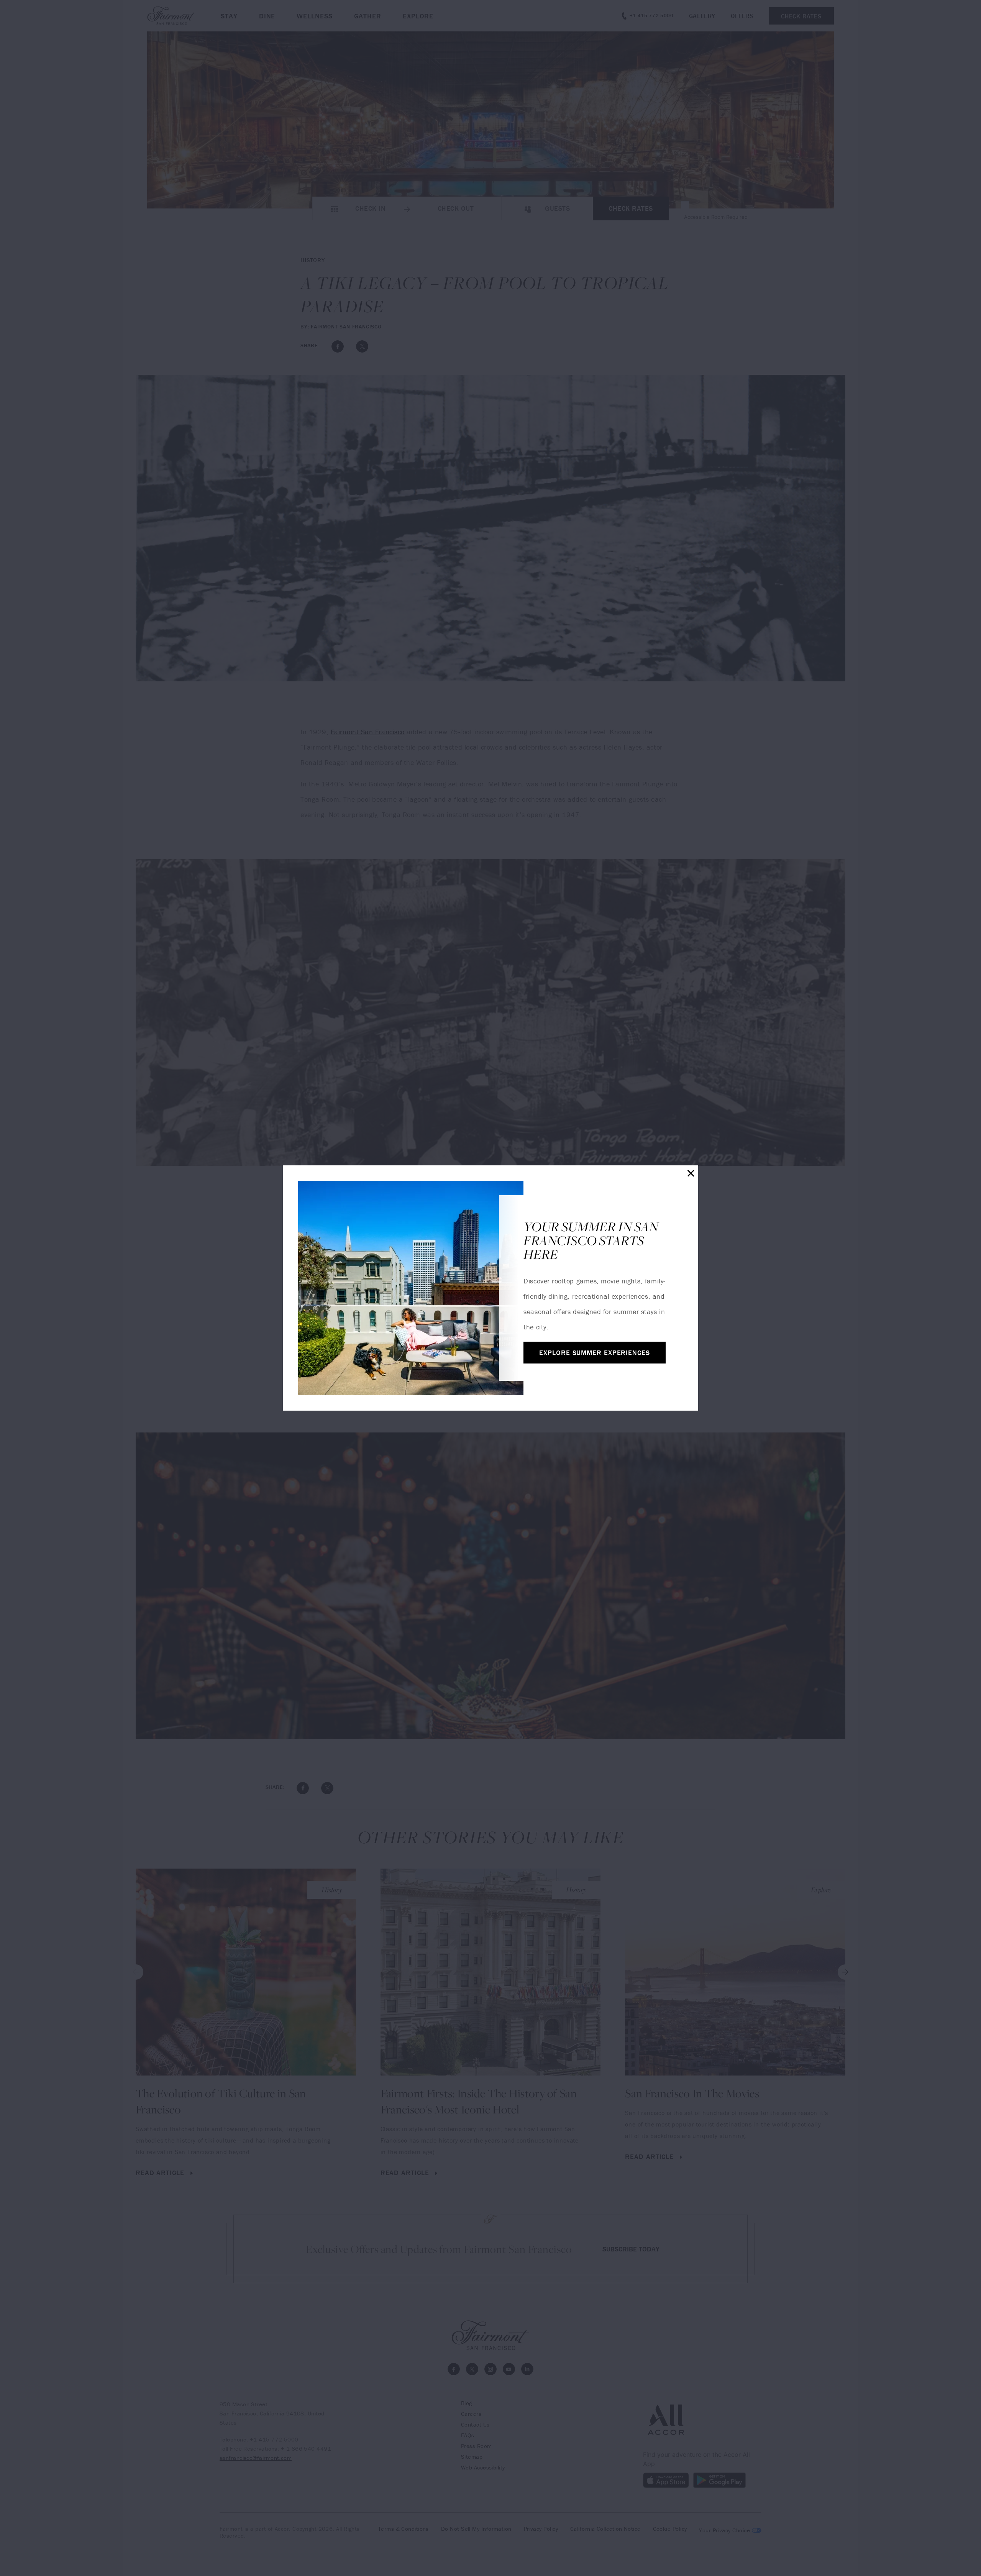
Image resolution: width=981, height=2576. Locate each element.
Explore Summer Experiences (594, 1353)
